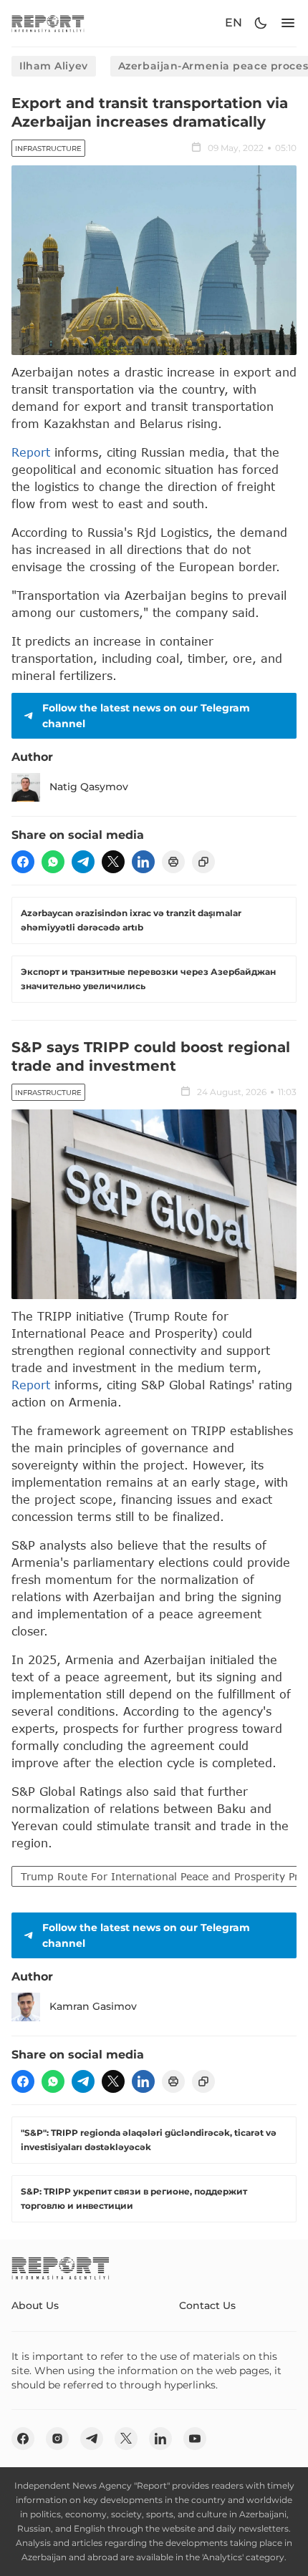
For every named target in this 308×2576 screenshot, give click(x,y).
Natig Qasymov (89, 787)
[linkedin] (143, 862)
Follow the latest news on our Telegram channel (146, 716)
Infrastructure (48, 149)
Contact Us (207, 2305)
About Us (35, 2305)
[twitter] (113, 862)
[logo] (48, 23)
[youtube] (195, 2439)
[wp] (53, 862)
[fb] (23, 862)
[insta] (57, 2439)
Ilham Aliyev (54, 66)
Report (31, 452)
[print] (173, 862)
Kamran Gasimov (93, 2006)
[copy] (203, 862)
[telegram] (83, 862)
